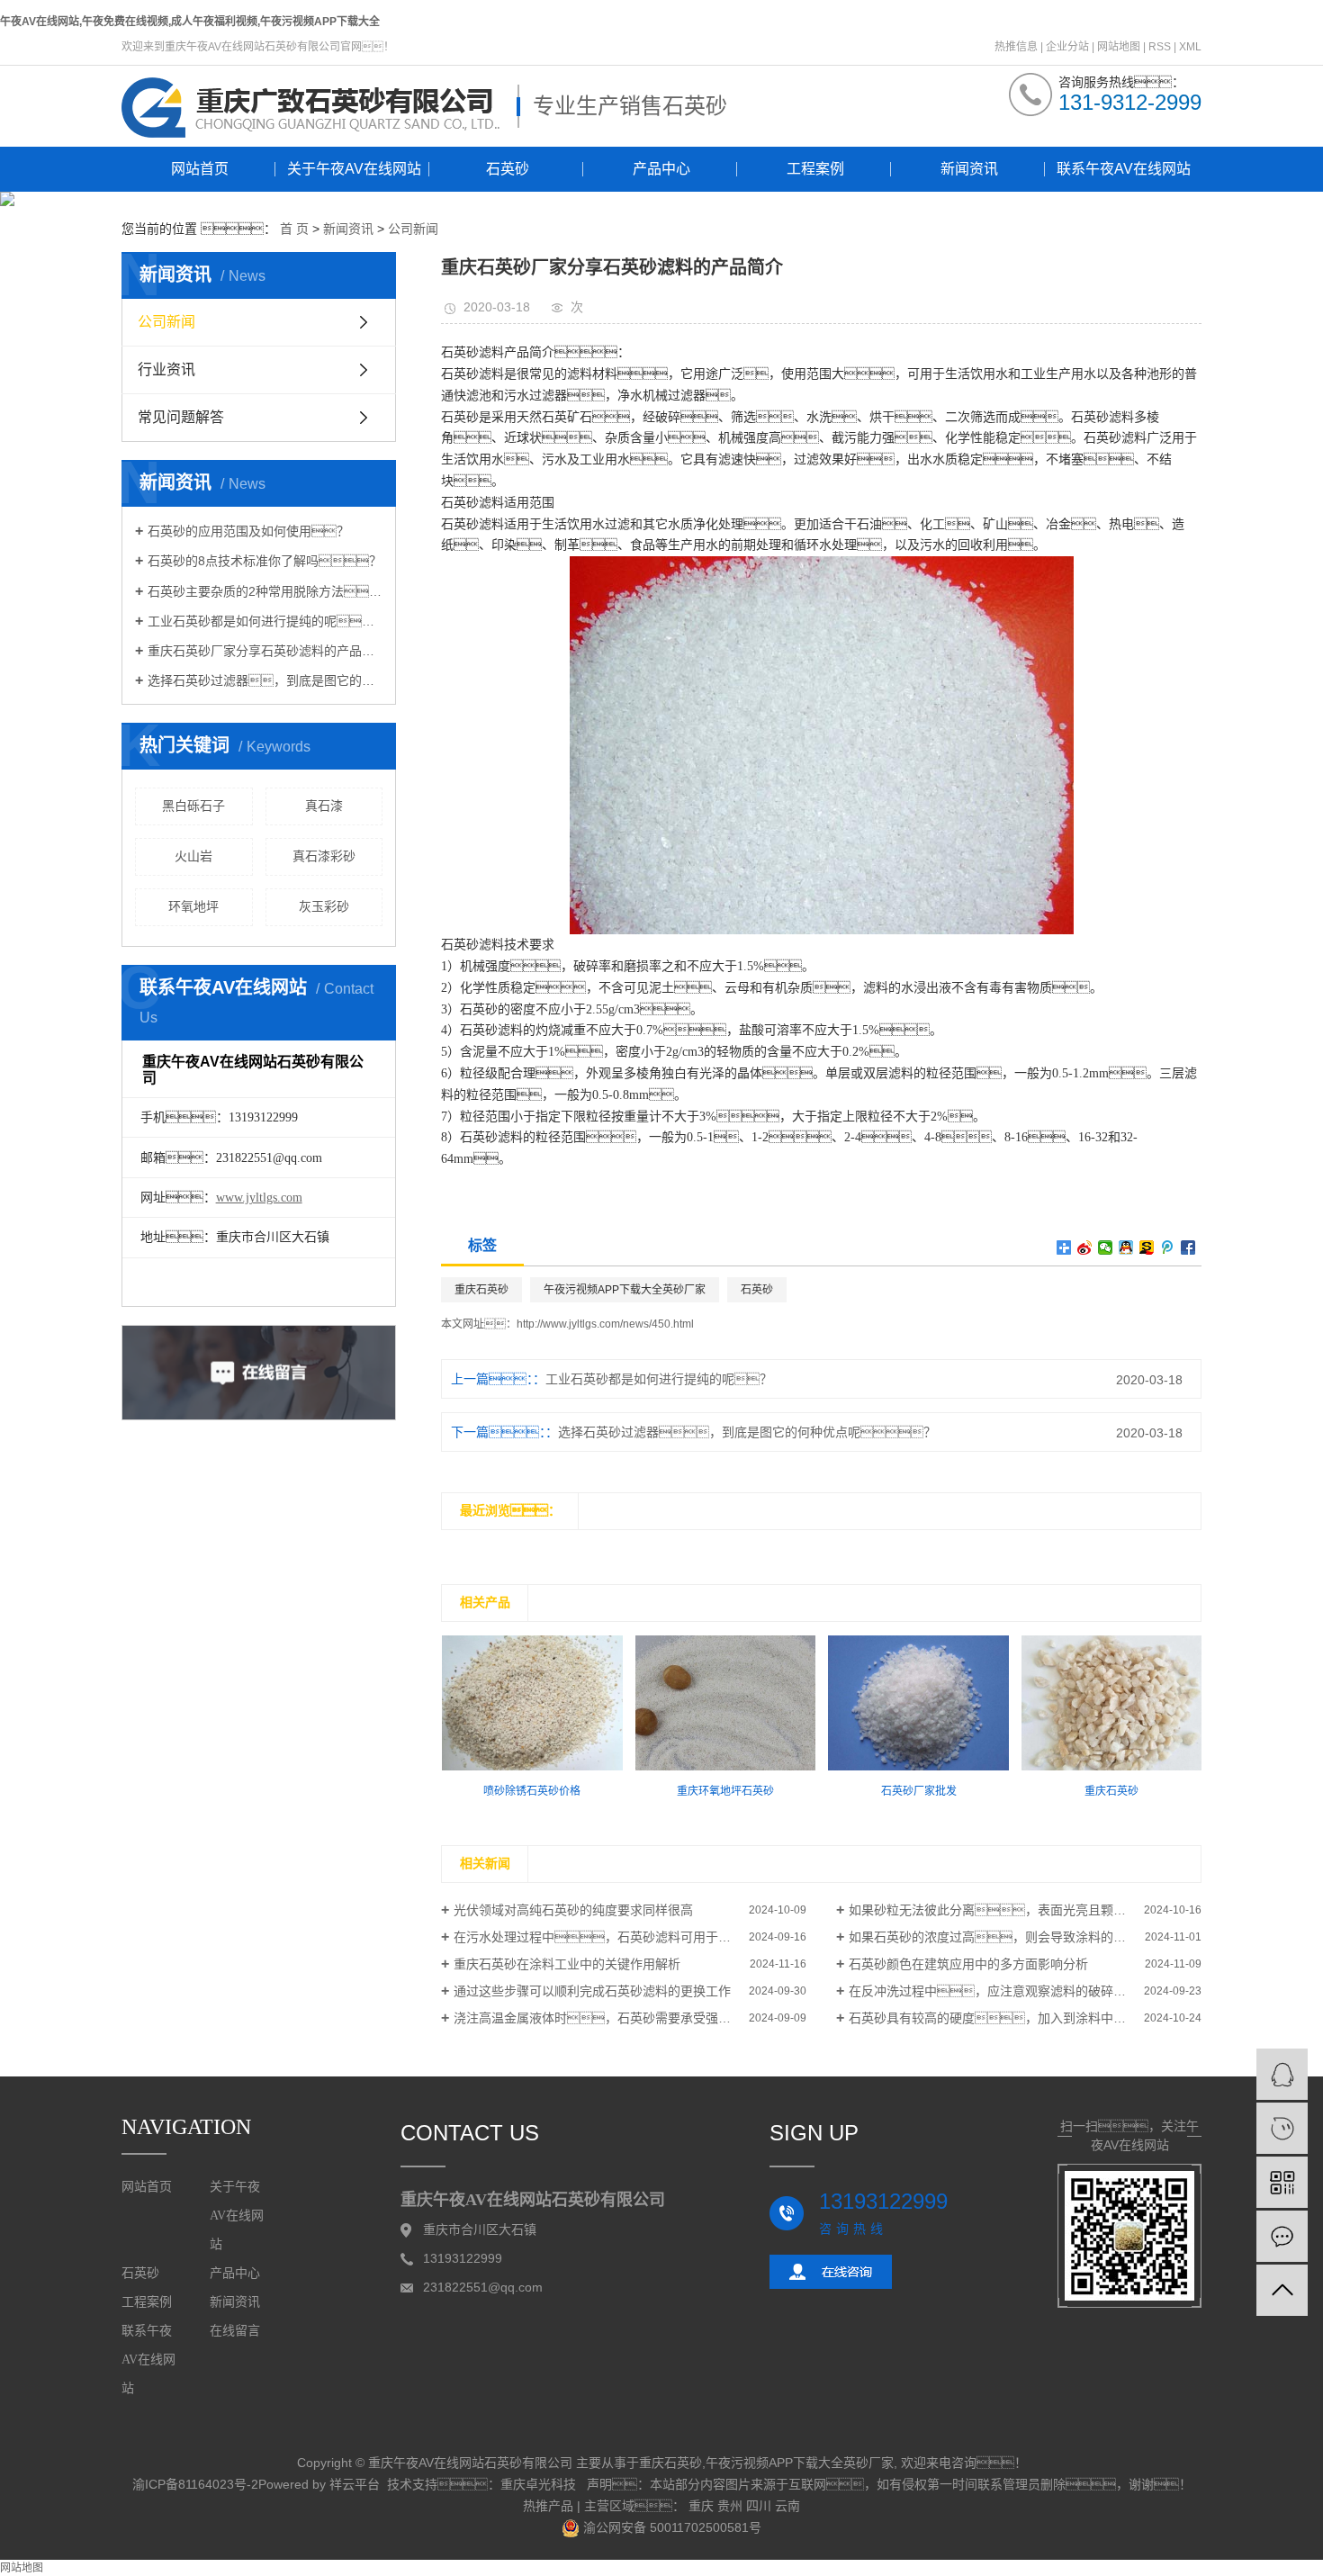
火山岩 (193, 856)
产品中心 (661, 169)
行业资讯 (166, 369)
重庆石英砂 (481, 1290)
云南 (787, 2506)
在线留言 (235, 2331)
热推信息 (1016, 47)
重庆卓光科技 (538, 2484)
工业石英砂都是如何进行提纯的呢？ (659, 1379)
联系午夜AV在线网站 (1124, 169)
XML (1190, 47)
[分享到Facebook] (1188, 1247)
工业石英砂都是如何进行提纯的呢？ (265, 621)
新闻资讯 (969, 169)
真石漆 (324, 806)
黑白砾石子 (193, 806)
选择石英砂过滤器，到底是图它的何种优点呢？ (747, 1432)
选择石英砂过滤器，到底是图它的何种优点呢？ (265, 680)
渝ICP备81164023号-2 (195, 2484)
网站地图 (1119, 47)
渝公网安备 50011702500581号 (670, 2527)
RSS (1160, 47)
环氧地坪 (193, 906)
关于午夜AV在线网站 (354, 169)
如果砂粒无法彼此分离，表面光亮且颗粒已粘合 (1006, 1910)
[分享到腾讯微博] (1168, 1247)
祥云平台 (355, 2484)
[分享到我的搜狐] (1147, 1247)
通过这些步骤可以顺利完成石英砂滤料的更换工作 (592, 1991)
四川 (759, 2506)
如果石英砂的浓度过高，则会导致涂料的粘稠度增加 (1012, 1937)
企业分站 (1067, 47)
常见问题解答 (181, 417)
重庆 (701, 2506)
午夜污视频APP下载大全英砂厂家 (625, 1290)
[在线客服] (1282, 2074)
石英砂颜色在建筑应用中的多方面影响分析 (968, 1964)
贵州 (730, 2506)
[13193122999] (1282, 2128)
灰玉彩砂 (324, 906)
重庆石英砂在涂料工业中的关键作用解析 (567, 1964)
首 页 (294, 229)
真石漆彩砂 (324, 856)
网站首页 (200, 169)
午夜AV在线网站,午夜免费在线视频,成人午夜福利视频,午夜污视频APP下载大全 (190, 22)
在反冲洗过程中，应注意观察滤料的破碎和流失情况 (1012, 1991)
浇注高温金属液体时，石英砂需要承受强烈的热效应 (617, 2018)
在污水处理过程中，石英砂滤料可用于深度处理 (611, 1937)
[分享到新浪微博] (1085, 1247)
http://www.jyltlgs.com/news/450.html (605, 1324)
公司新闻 (413, 229)
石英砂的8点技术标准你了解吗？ (265, 561)
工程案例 (815, 169)
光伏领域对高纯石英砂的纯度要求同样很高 (573, 1910)
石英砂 (508, 169)
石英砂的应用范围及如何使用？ (248, 531)
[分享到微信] (1106, 1247)
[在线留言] (1282, 2236)
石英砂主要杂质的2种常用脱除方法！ (265, 591)
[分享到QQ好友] (1126, 1247)
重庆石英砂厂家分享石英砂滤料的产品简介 (265, 651)
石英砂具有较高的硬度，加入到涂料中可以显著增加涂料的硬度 (1025, 2018)
